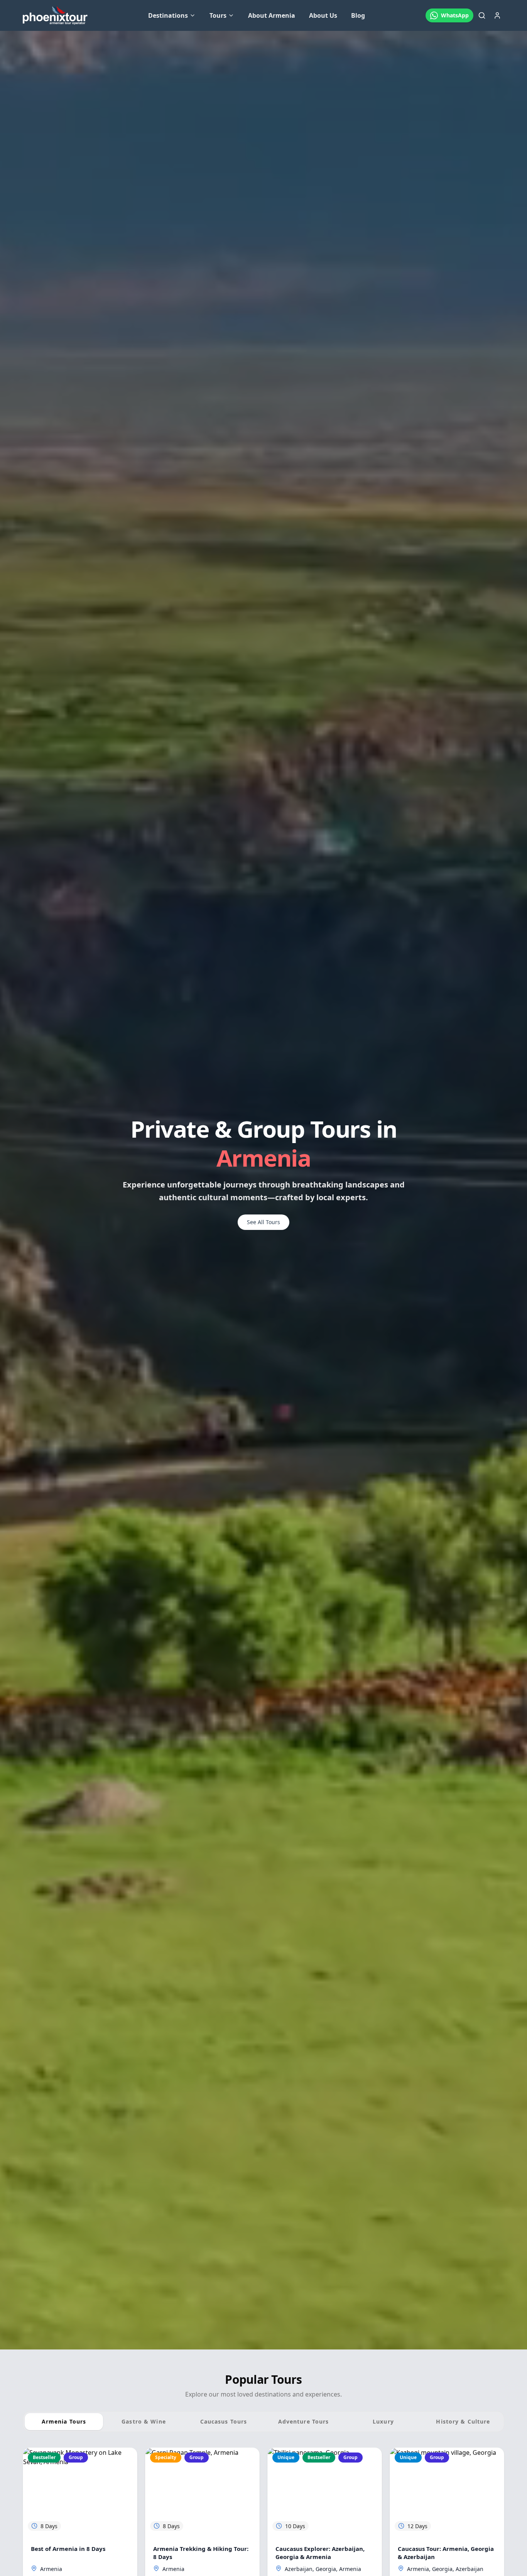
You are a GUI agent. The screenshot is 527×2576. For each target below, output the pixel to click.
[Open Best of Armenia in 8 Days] (80, 2492)
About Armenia (272, 15)
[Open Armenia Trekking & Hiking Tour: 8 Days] (202, 2492)
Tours (218, 15)
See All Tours (263, 1222)
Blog (358, 15)
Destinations (168, 15)
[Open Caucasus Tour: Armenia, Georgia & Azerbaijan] (447, 2492)
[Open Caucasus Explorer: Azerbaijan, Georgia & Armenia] (325, 2492)
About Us (323, 15)
